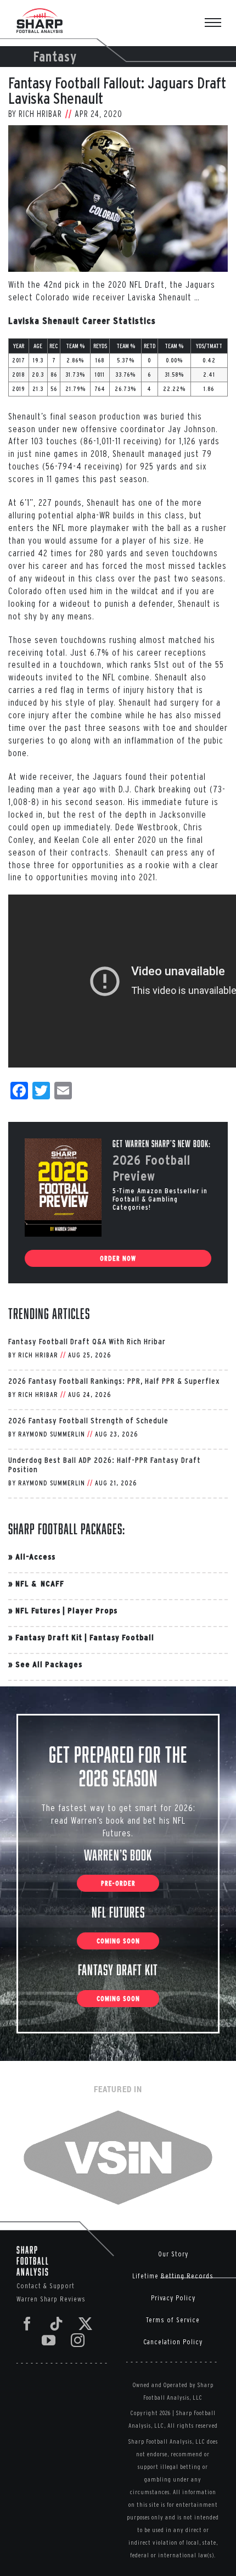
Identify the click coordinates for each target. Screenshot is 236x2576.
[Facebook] (27, 2324)
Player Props (92, 1610)
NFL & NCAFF (40, 1583)
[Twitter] (86, 2324)
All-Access (35, 1557)
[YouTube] (49, 2340)
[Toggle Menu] (218, 24)
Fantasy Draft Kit (49, 1637)
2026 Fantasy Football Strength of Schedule (88, 1420)
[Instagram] (78, 2340)
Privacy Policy (173, 2298)
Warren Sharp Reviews (51, 2299)
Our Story (173, 2254)
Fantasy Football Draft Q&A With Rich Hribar (87, 1341)
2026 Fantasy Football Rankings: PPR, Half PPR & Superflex (114, 1381)
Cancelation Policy (173, 2342)
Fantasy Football (122, 1637)
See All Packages (49, 1664)
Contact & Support (46, 2286)
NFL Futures (38, 1610)
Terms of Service (173, 2320)
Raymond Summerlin (52, 1434)
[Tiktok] (57, 2324)
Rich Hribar (40, 114)
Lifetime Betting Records (173, 2276)
